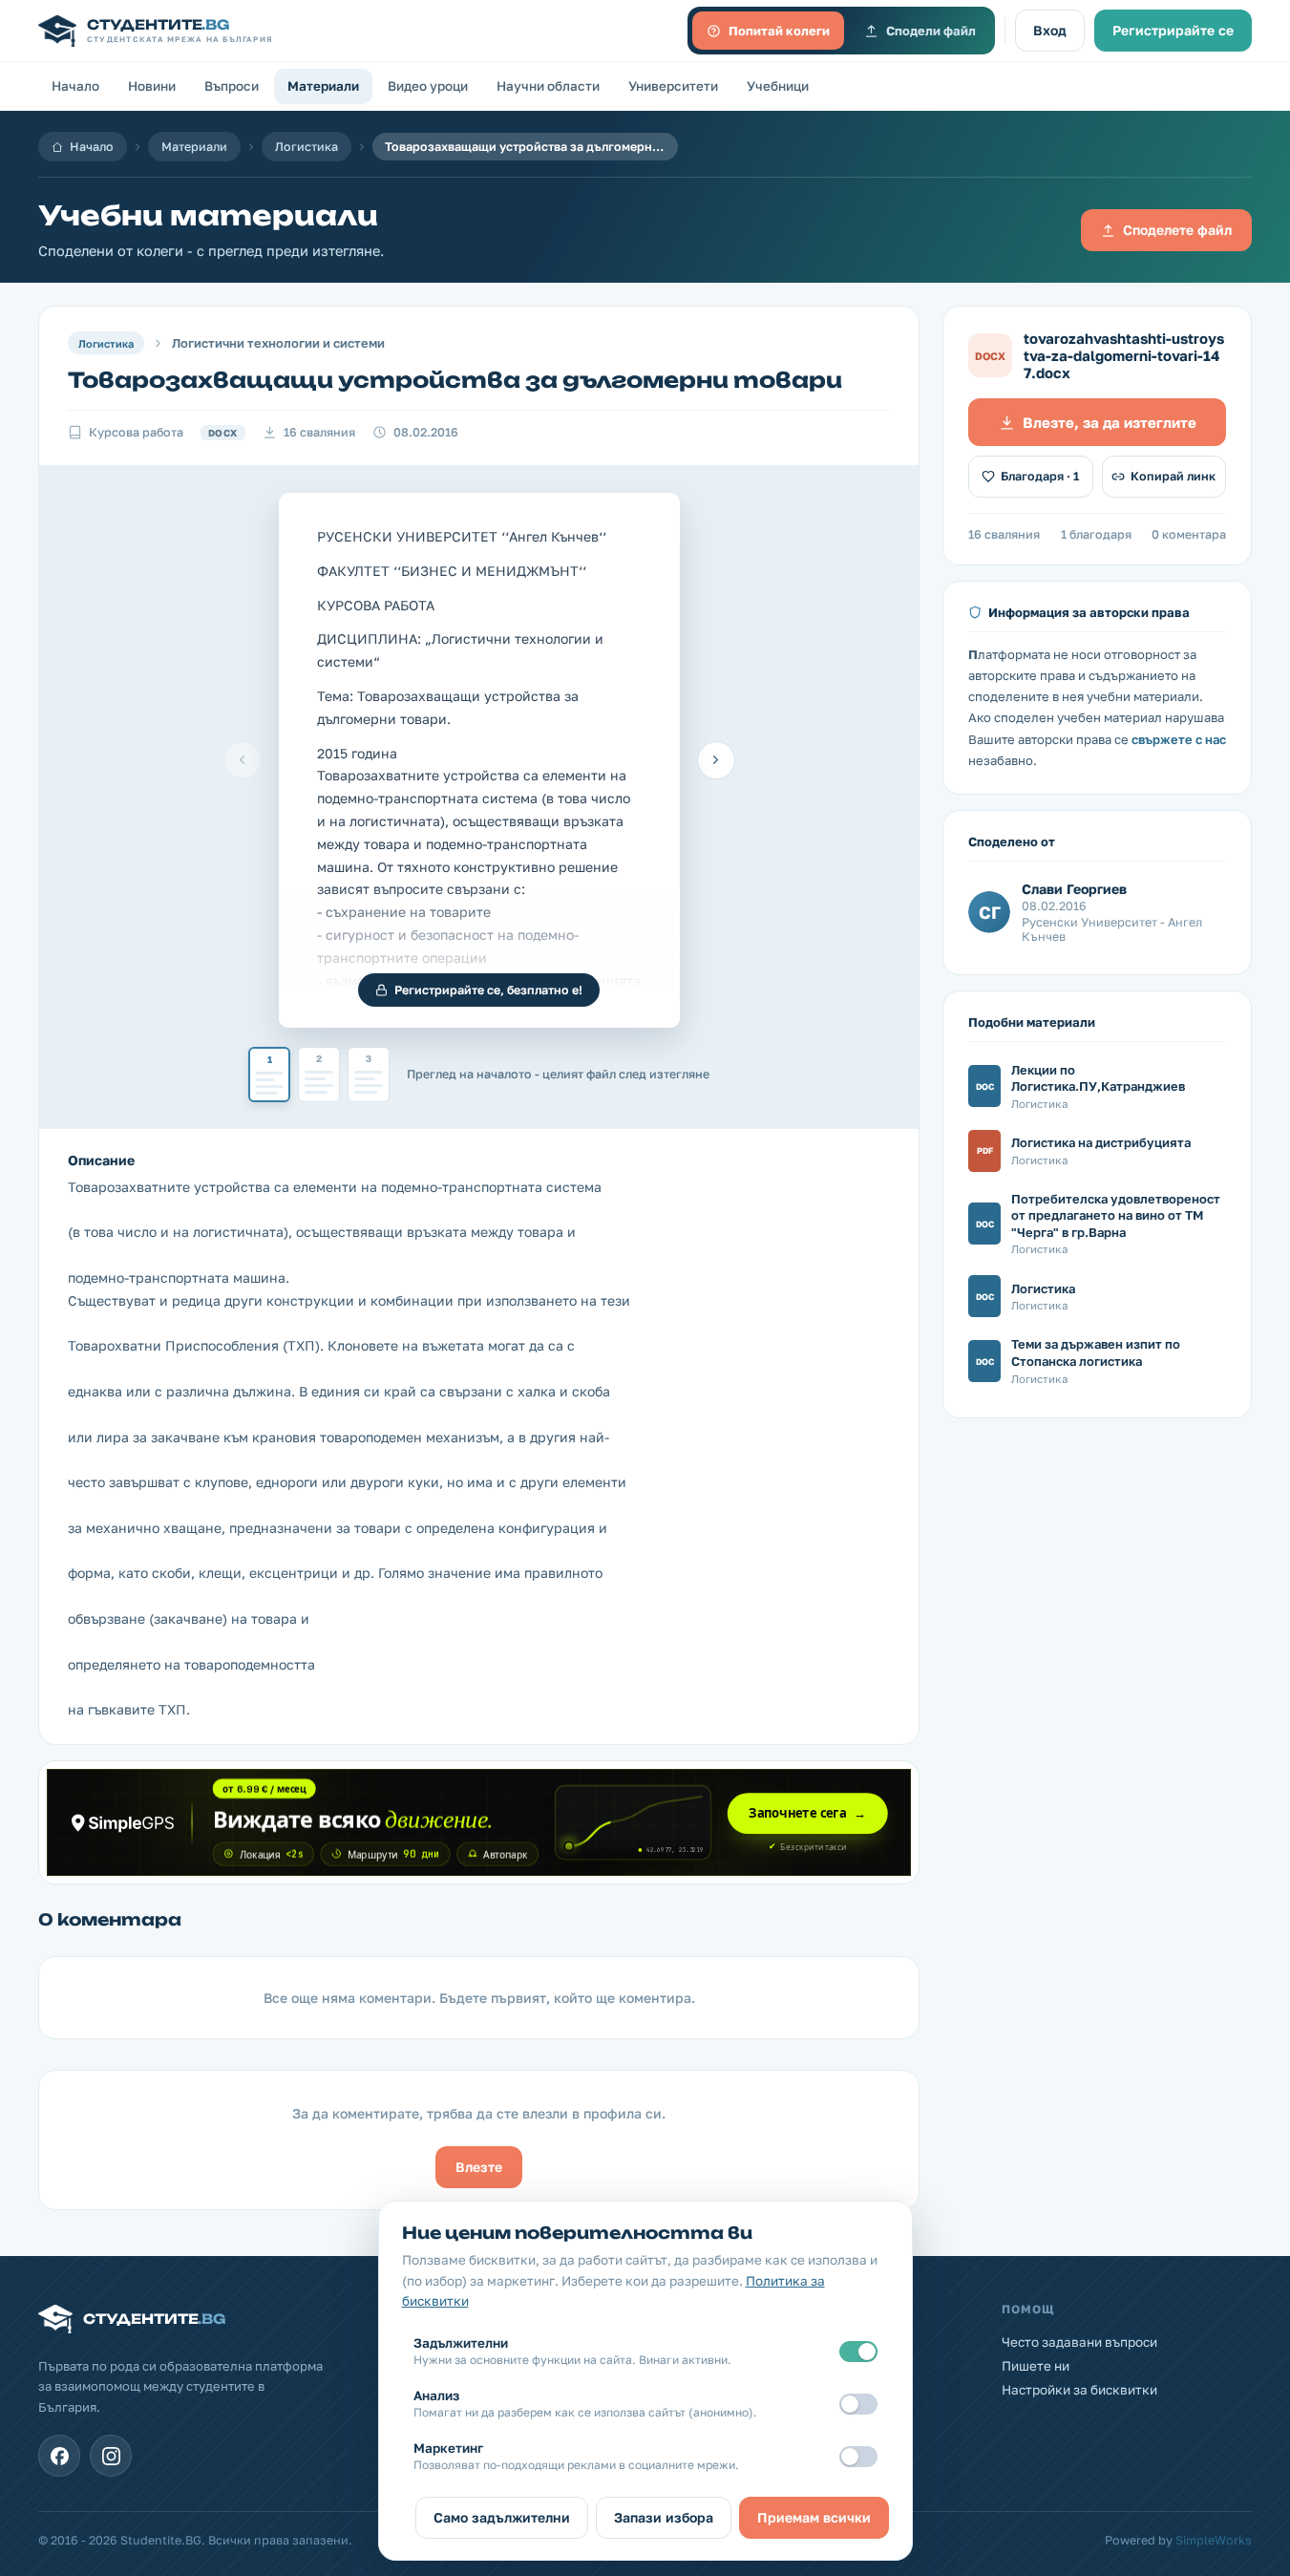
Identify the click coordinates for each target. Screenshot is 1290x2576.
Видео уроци (428, 86)
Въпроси (232, 86)
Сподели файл (931, 31)
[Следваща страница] (716, 760)
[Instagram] (111, 2456)
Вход (1050, 30)
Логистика (307, 147)
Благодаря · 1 (1040, 476)
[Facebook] (59, 2456)
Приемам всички (814, 2517)
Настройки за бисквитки (1079, 2390)
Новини (152, 86)
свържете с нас (1179, 739)
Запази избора (664, 2517)
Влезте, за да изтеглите (1110, 422)
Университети (673, 86)
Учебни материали (208, 215)
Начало (75, 86)
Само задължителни (502, 2517)
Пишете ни (1036, 2366)
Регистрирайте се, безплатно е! (488, 990)
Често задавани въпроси (1079, 2342)
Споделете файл (1177, 230)
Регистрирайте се (1173, 30)
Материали (323, 86)
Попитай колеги (779, 31)
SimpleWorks (1214, 2540)
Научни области (548, 86)
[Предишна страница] (243, 760)
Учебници (778, 86)
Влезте (479, 2167)
